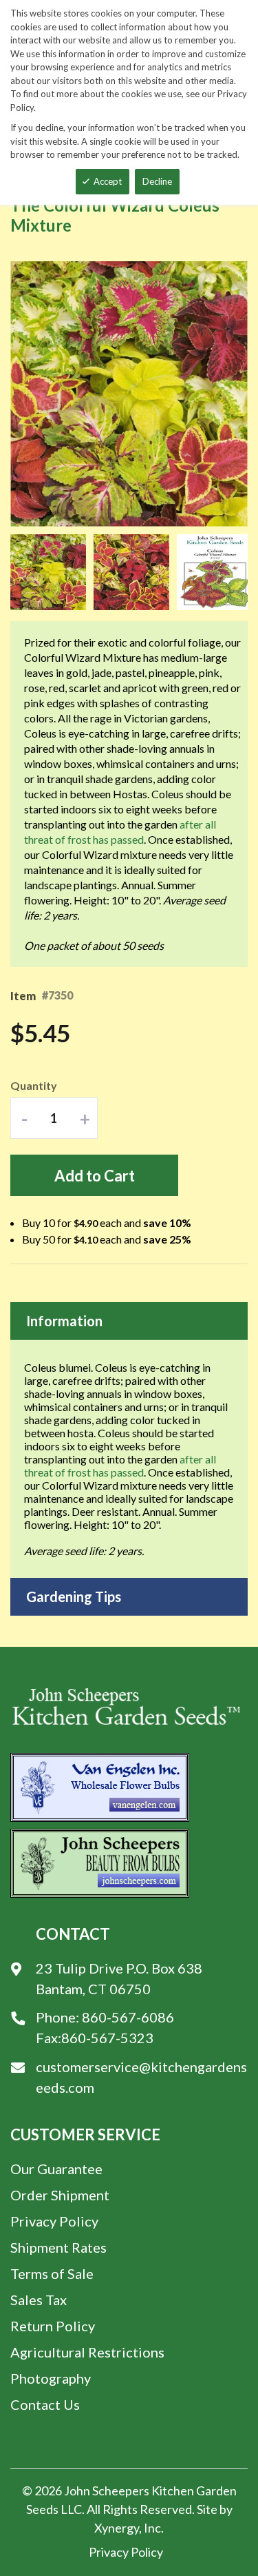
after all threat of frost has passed (120, 1466)
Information (64, 1321)
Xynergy (117, 2528)
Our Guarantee (56, 2169)
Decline (157, 181)
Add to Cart (95, 1176)
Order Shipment (60, 2195)
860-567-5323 (107, 2038)
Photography (51, 2378)
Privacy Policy (54, 2221)
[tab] (129, 1321)
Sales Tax (39, 2300)
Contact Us (45, 2404)
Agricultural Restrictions (87, 2352)
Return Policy (53, 2326)
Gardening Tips (74, 1596)
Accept (108, 181)
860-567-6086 (128, 2017)
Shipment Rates (58, 2247)
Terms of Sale (52, 2273)
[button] (52, 572)
